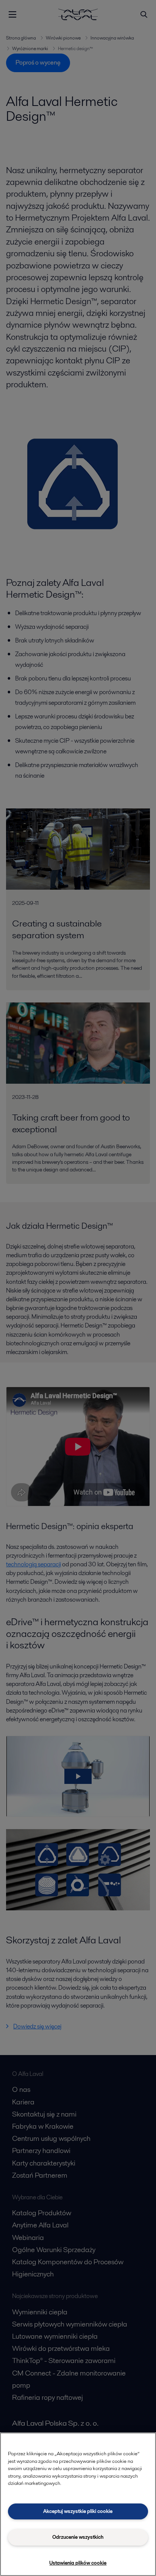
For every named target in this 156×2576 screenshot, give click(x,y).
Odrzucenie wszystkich (78, 2537)
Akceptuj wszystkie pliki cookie (78, 2511)
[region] (78, 2504)
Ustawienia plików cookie (78, 2563)
